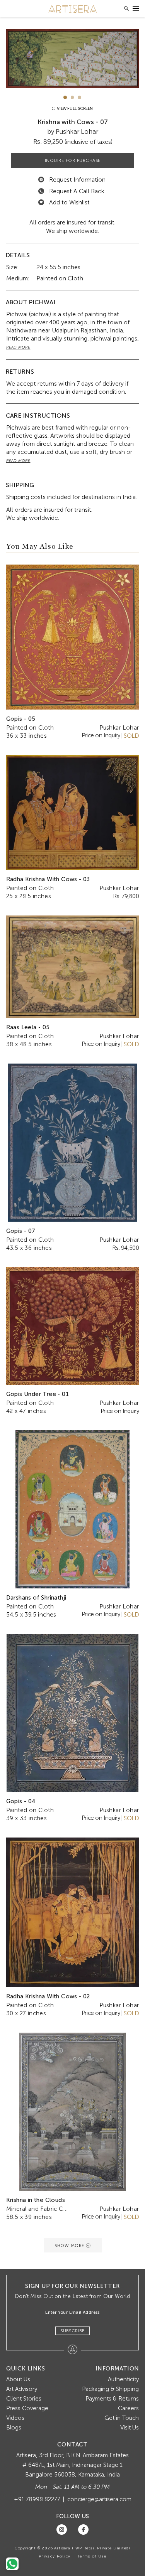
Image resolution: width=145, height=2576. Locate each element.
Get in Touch (122, 2418)
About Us (18, 2379)
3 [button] (79, 97)
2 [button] (72, 97)
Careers (128, 2408)
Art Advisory (22, 2389)
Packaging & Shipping (110, 2389)
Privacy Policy (55, 2556)
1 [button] (65, 97)
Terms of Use (92, 2556)
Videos (15, 2418)
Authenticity (123, 2379)
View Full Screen (74, 109)
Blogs (14, 2428)
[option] (73, 58)
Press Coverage (27, 2408)
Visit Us (130, 2428)
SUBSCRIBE (72, 2331)
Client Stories (24, 2399)
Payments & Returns (112, 2399)
